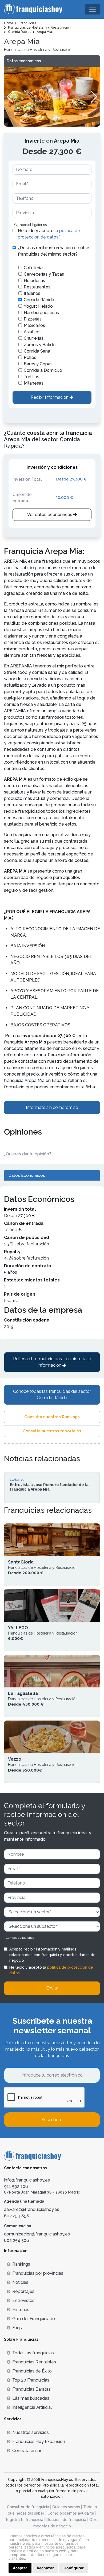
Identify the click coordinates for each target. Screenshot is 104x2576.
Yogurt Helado (38, 306)
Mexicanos (34, 325)
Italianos (32, 293)
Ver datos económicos (50, 515)
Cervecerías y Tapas (44, 274)
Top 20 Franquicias (31, 2380)
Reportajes (23, 2291)
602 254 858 (17, 2216)
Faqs (17, 2328)
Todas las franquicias (33, 2353)
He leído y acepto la (49, 234)
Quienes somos (66, 2507)
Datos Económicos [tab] (27, 1175)
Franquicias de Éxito (32, 2371)
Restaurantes (37, 287)
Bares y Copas (38, 364)
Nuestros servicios (31, 2432)
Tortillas (31, 377)
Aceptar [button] (20, 2568)
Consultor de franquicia (28, 2507)
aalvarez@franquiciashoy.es (32, 2209)
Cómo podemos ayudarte (71, 2513)
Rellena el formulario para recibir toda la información (52, 1362)
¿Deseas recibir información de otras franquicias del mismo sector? (54, 251)
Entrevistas (23, 2301)
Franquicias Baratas (31, 2389)
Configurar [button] (74, 2568)
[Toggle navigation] (93, 9)
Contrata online (27, 2451)
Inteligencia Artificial (32, 2407)
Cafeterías (34, 268)
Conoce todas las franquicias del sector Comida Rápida (52, 1395)
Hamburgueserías (41, 313)
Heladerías (34, 281)
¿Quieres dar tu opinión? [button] (28, 1154)
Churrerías (34, 338)
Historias (21, 2310)
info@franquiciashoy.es (27, 2180)
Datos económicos (24, 61)
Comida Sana (37, 351)
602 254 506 (17, 2240)
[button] (94, 97)
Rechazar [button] (45, 2568)
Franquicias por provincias (38, 2273)
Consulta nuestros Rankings (52, 1417)
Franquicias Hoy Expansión (39, 2442)
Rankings (21, 2264)
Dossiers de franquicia (66, 2520)
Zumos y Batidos (41, 345)
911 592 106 (16, 2186)
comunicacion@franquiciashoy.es (37, 2234)
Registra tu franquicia (24, 2520)
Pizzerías (33, 319)
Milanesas (34, 383)
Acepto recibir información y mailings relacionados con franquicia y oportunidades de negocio (52, 1955)
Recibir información (50, 397)
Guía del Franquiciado (34, 2319)
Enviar (52, 1988)
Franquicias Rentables (34, 2362)
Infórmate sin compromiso (52, 1107)
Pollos (30, 357)
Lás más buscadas (31, 2398)
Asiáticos (33, 332)
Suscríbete (52, 2120)
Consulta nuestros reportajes (52, 1431)
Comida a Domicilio (43, 370)
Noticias (20, 2282)
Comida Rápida (39, 300)
